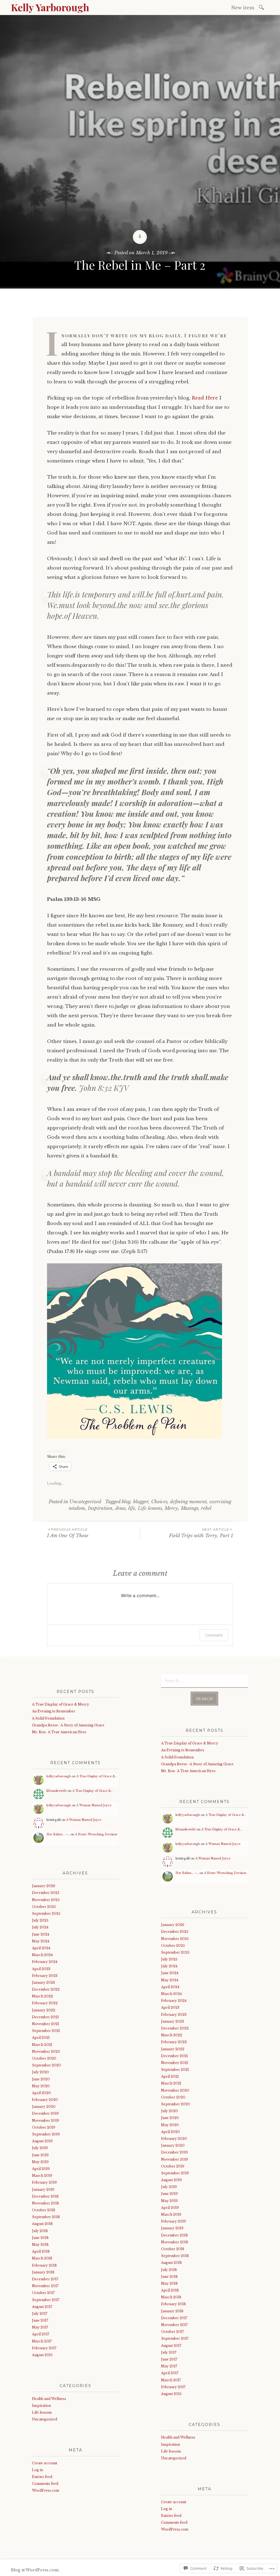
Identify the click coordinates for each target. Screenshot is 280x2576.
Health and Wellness (49, 2399)
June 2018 (40, 2238)
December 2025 (46, 1893)
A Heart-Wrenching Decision (96, 1834)
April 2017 (41, 2334)
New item (243, 8)
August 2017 (42, 2307)
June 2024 (41, 1934)
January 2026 (44, 1886)
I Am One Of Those (68, 1533)
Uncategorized (85, 1502)
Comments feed (45, 2484)
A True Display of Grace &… (97, 1776)
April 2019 (41, 2169)
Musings (189, 1508)
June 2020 (41, 2079)
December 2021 (45, 2017)
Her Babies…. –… (58, 1834)
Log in (37, 2470)
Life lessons (150, 1508)
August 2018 (42, 2224)
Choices (159, 1502)
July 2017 (40, 2314)
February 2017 (44, 2348)
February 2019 (44, 2182)
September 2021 (46, 2031)
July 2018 (40, 2231)
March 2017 (42, 2341)
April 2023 (41, 1969)
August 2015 (42, 2355)
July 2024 (40, 1927)
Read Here (205, 398)
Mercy (171, 1508)
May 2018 (40, 2245)
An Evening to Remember (54, 1711)
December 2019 (45, 2113)
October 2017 (43, 2293)
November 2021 (46, 2024)
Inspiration (100, 1508)
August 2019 (42, 2141)
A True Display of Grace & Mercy (61, 1704)
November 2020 (46, 2052)
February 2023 (45, 1976)
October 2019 (44, 2127)
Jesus (120, 1508)
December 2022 (46, 1989)
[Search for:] (262, 7)
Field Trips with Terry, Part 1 (201, 1533)
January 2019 (43, 2190)
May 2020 (41, 2086)
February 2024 (45, 1962)
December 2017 (45, 2279)
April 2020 (41, 2093)
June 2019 (40, 2155)
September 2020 (46, 2065)
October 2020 (44, 2058)
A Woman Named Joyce (94, 1805)
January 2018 (43, 2272)
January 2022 (44, 2010)
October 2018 (44, 2210)
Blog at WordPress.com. (35, 2570)
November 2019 (46, 2121)
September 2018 (46, 2217)
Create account (45, 2463)
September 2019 (46, 2134)
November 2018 (46, 2203)
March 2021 (42, 2045)
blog (126, 1502)
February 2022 (45, 2003)
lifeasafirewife (57, 1791)
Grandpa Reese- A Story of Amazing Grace (68, 1725)
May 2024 (41, 1941)
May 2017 (40, 2327)
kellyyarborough (59, 1776)
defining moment (188, 1502)
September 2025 (46, 1914)
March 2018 (42, 2258)
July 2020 (40, 2072)
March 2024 (42, 1955)
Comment (214, 1635)
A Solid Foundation (48, 1718)
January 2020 (44, 2107)
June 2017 (40, 2320)
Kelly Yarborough (50, 7)
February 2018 (44, 2265)
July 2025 (40, 1920)
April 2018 (41, 2251)
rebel (206, 1508)
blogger (141, 1502)
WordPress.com (46, 2490)
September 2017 (46, 2300)
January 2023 (43, 1983)
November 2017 (45, 2286)
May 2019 (40, 2162)
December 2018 (45, 2196)
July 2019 (40, 2148)
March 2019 (42, 2176)
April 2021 (41, 2038)
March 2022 (43, 1996)
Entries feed (42, 2477)
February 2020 (45, 2100)
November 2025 (46, 1900)
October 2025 (44, 1907)
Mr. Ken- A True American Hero (59, 1732)
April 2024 (41, 1948)
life (132, 1508)
